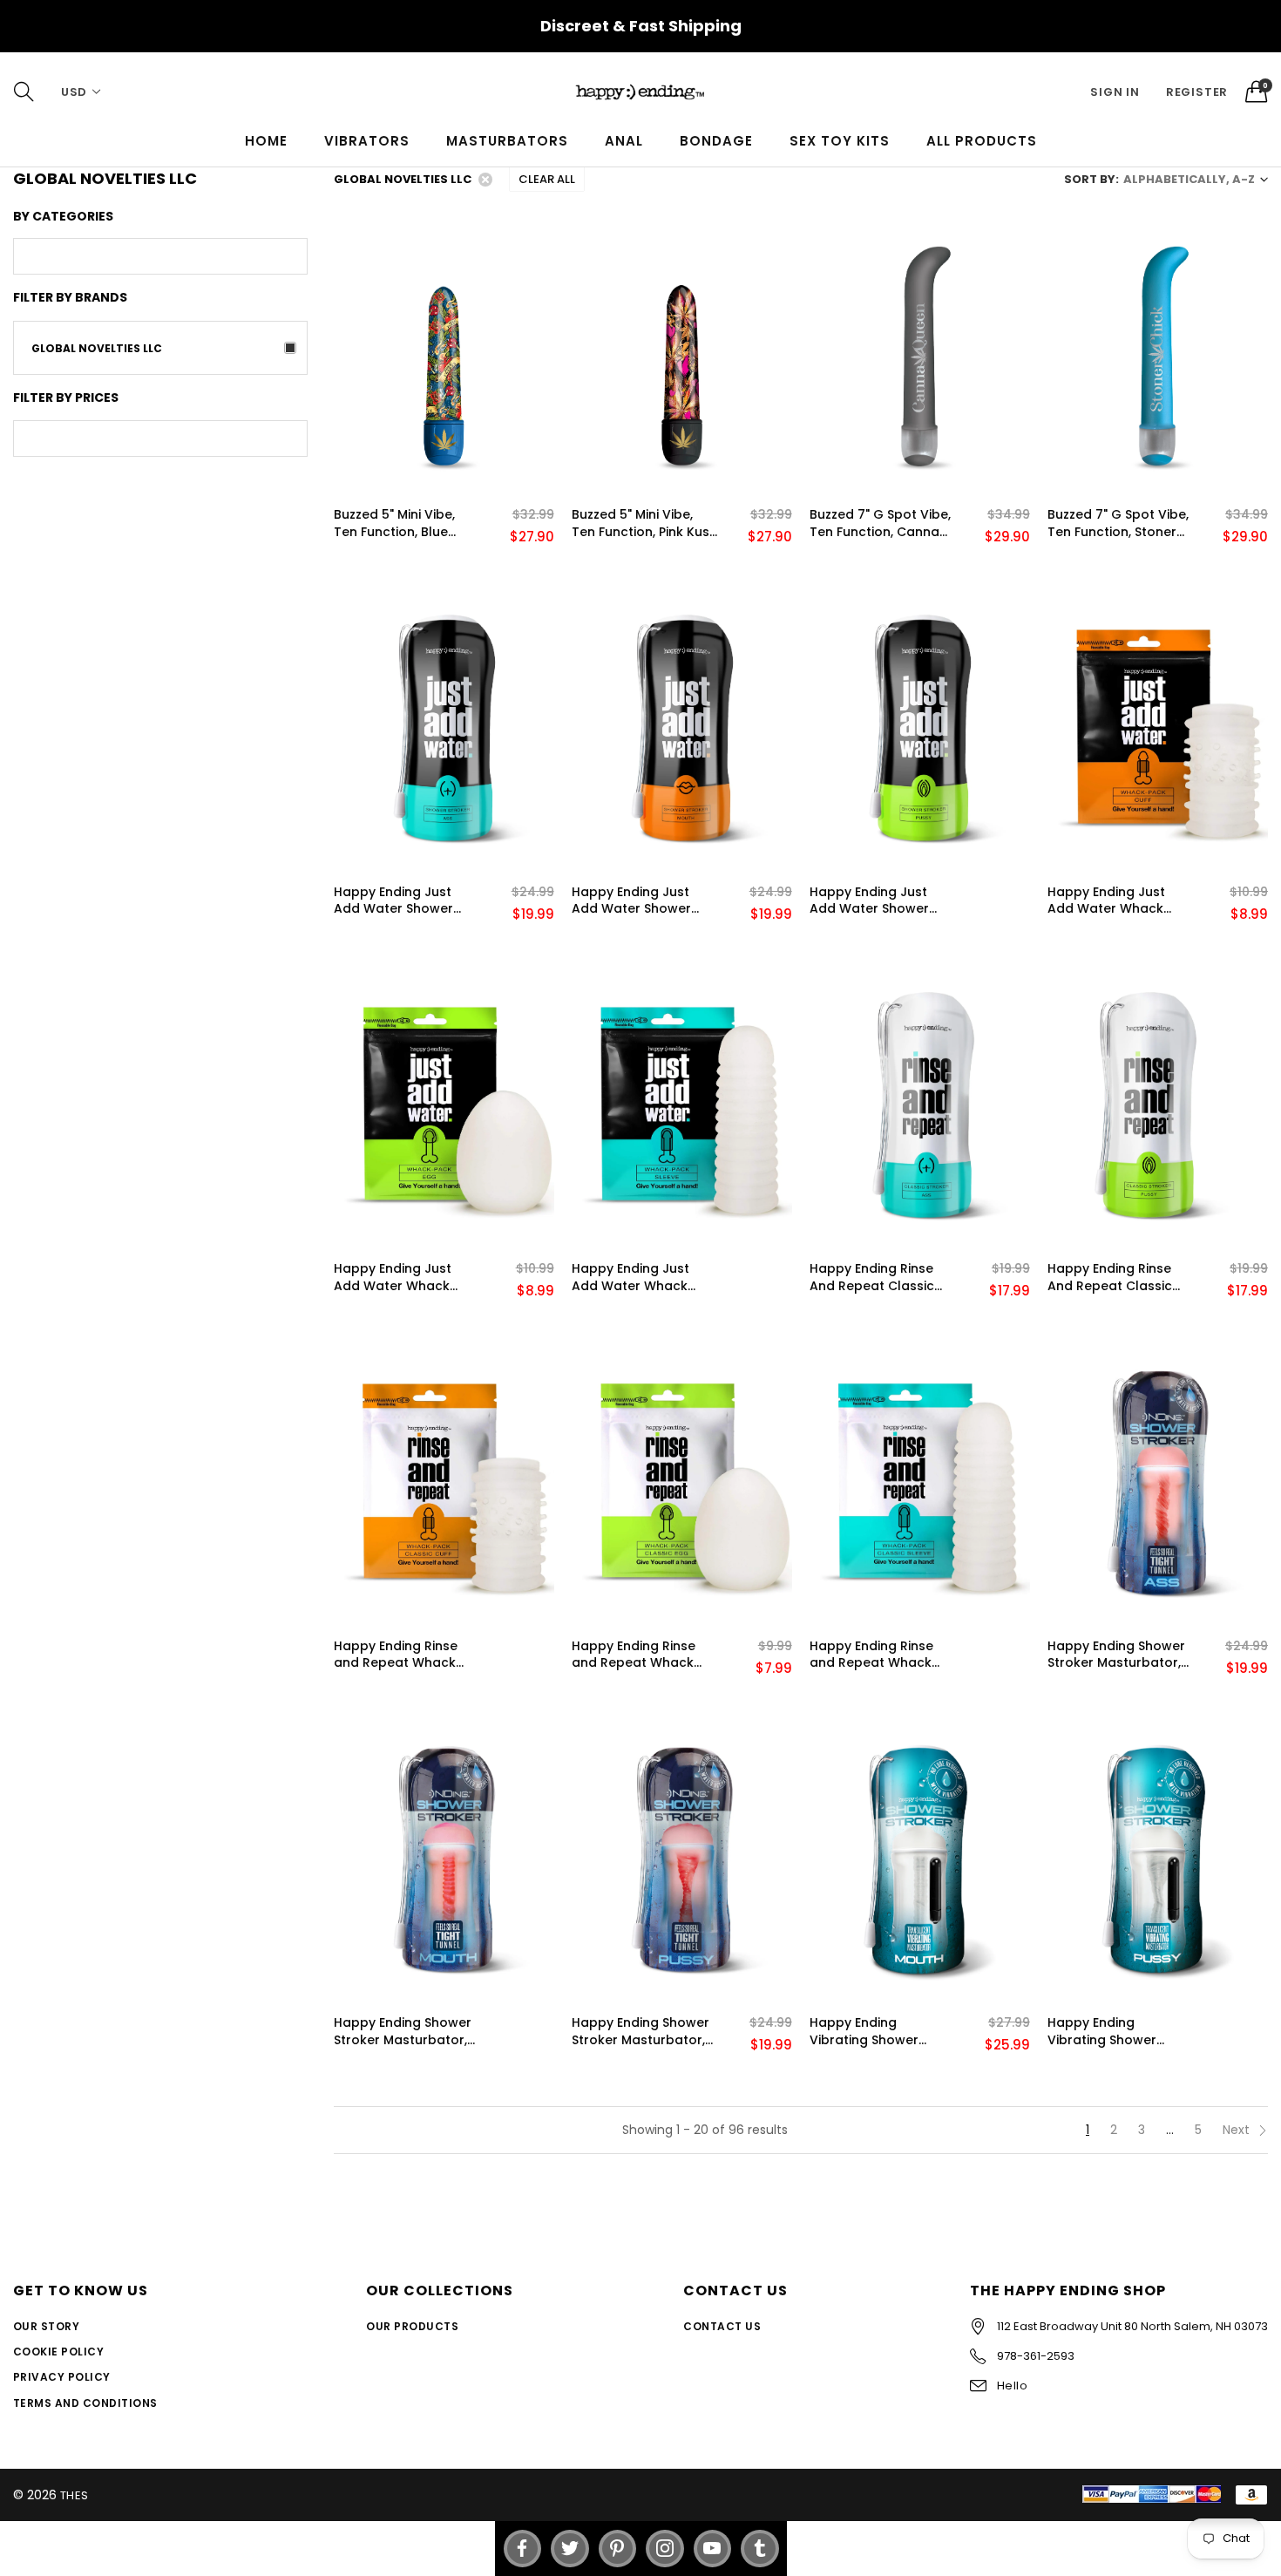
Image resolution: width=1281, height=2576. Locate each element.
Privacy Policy (62, 2377)
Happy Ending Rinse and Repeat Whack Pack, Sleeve (871, 1655)
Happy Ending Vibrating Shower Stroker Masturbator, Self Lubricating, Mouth (881, 2032)
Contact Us (722, 2326)
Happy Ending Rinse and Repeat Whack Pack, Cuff (396, 1655)
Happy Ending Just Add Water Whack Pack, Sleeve (630, 1278)
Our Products (412, 2326)
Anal (624, 141)
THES (75, 2495)
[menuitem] (266, 141)
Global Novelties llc (97, 348)
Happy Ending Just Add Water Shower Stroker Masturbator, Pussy (876, 901)
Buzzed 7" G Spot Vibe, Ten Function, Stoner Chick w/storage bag (1118, 523)
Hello (1012, 2386)
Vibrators (367, 141)
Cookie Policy (58, 2352)
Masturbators (507, 141)
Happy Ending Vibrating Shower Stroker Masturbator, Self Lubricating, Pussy (1117, 2032)
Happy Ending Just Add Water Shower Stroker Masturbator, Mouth (638, 901)
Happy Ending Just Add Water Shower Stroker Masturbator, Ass (400, 901)
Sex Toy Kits (840, 141)
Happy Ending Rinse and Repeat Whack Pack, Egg (634, 1655)
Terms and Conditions (85, 2403)
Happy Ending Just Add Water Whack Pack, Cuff (1106, 901)
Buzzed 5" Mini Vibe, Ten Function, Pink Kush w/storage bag (644, 523)
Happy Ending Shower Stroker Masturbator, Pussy (640, 2032)
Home (266, 141)
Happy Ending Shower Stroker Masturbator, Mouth (403, 2032)
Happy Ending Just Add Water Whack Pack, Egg (393, 1278)
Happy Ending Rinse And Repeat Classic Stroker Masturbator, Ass (876, 1278)
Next (1238, 2130)
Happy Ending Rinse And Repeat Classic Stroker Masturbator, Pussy (1114, 1278)
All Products (982, 141)
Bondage (716, 141)
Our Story (46, 2326)
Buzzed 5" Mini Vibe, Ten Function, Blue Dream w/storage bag (406, 523)
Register (1197, 92)
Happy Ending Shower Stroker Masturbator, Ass (1116, 1655)
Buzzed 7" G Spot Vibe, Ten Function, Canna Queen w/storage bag (881, 523)
